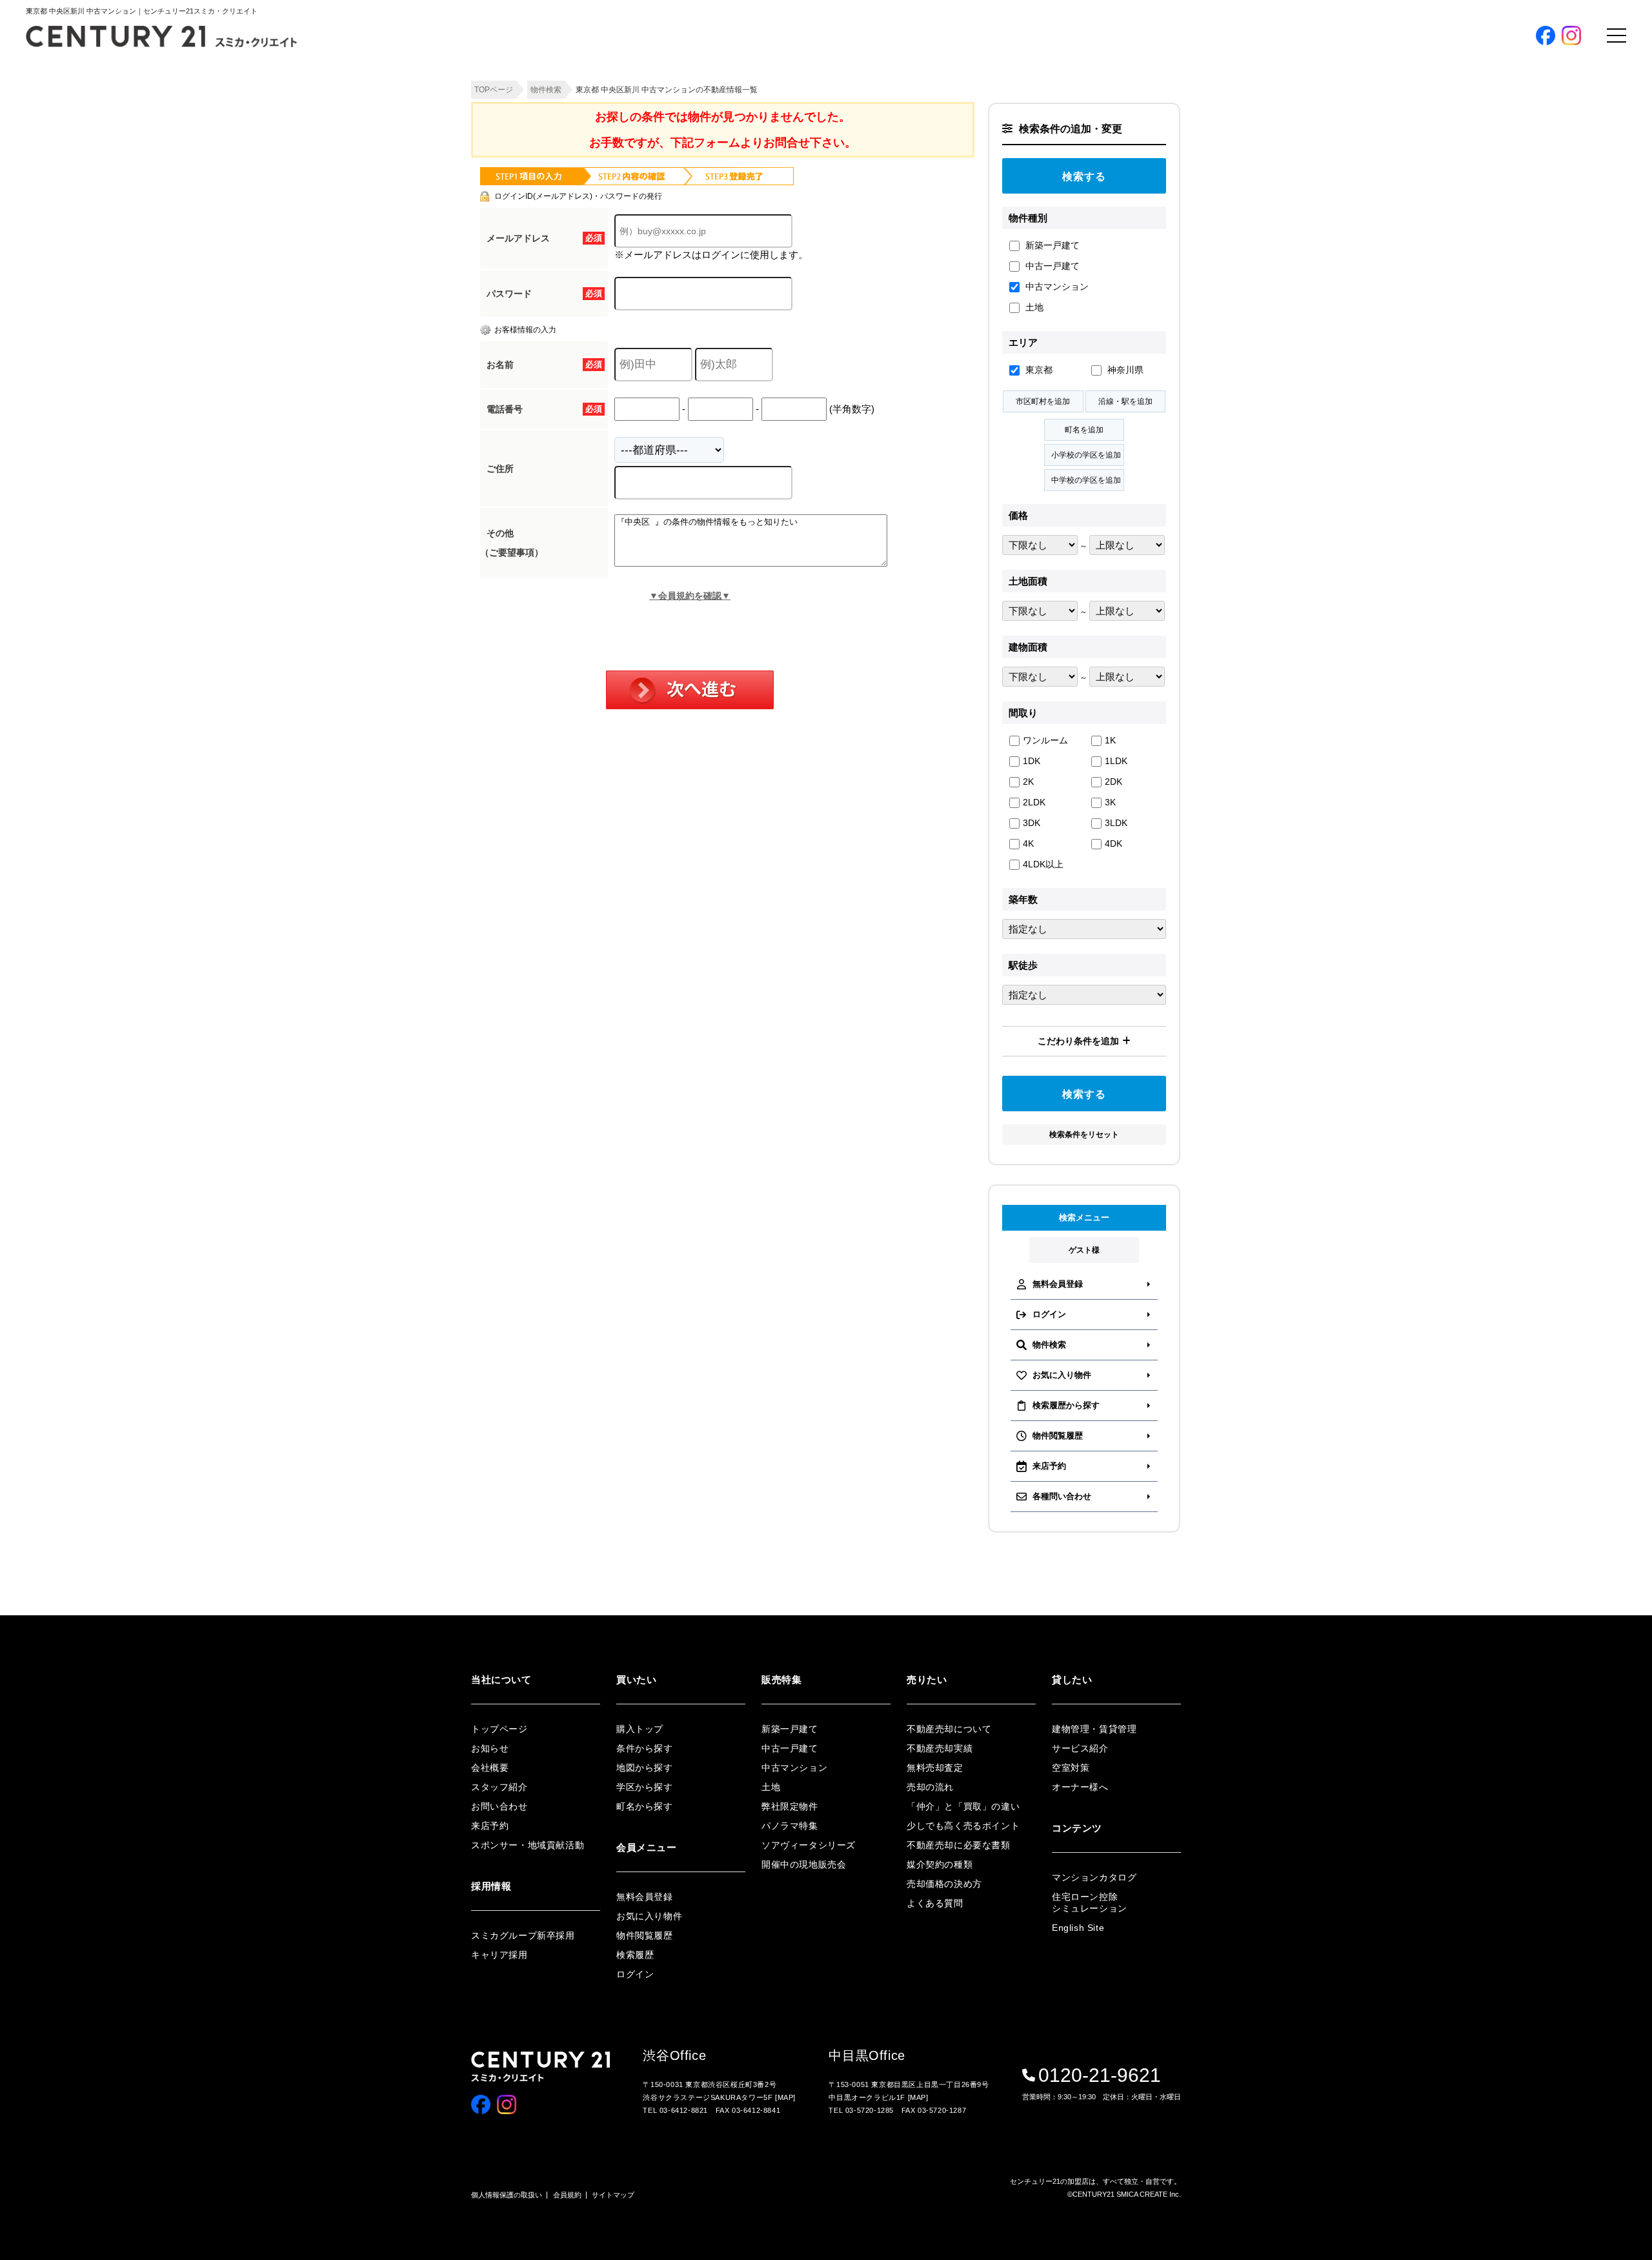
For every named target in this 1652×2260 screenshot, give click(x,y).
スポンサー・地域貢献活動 (528, 1845)
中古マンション (1056, 287)
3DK (1032, 823)
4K (1028, 843)
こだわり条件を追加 (1078, 1041)
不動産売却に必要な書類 (959, 1845)
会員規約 (567, 2195)
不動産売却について (949, 1729)
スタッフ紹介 (499, 1787)
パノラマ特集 (1166, 277)
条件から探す (1166, 170)
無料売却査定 (935, 1768)
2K (1028, 782)
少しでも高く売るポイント (963, 1826)
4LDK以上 (1043, 864)
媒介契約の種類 (940, 1864)
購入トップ (1177, 133)
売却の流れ (930, 1787)
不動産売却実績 (940, 1748)
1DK (1032, 761)
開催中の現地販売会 (1179, 319)
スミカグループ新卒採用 (523, 1935)
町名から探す (1166, 234)
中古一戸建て (1051, 266)
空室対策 (1071, 1768)
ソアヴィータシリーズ (1183, 298)
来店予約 (490, 1826)
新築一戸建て (1051, 245)
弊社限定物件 (1166, 255)
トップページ (499, 1729)
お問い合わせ (499, 1806)
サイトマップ (613, 2195)
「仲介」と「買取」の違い (963, 1806)
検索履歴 (1158, 467)
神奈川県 (1124, 370)
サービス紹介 (1080, 1748)
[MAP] (785, 2097)
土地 (1033, 307)
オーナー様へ (1080, 1787)
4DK (1113, 843)
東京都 (1038, 370)
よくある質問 (935, 1903)
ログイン (1158, 403)
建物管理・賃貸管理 (1094, 1729)
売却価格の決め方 (944, 1884)
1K (1110, 740)
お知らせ (490, 1748)
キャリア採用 (499, 1955)
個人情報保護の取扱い (507, 2195)
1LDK (1116, 761)
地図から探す (1166, 191)
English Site (1078, 1928)
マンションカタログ (1094, 1877)
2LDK (1034, 802)
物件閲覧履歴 (1166, 446)
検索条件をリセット (1084, 1135)
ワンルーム (1045, 740)
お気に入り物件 (1170, 424)
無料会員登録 (1183, 365)
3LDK (1116, 823)
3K (1110, 802)
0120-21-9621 (1100, 2075)
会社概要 (490, 1768)
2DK (1113, 782)
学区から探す (1166, 213)
